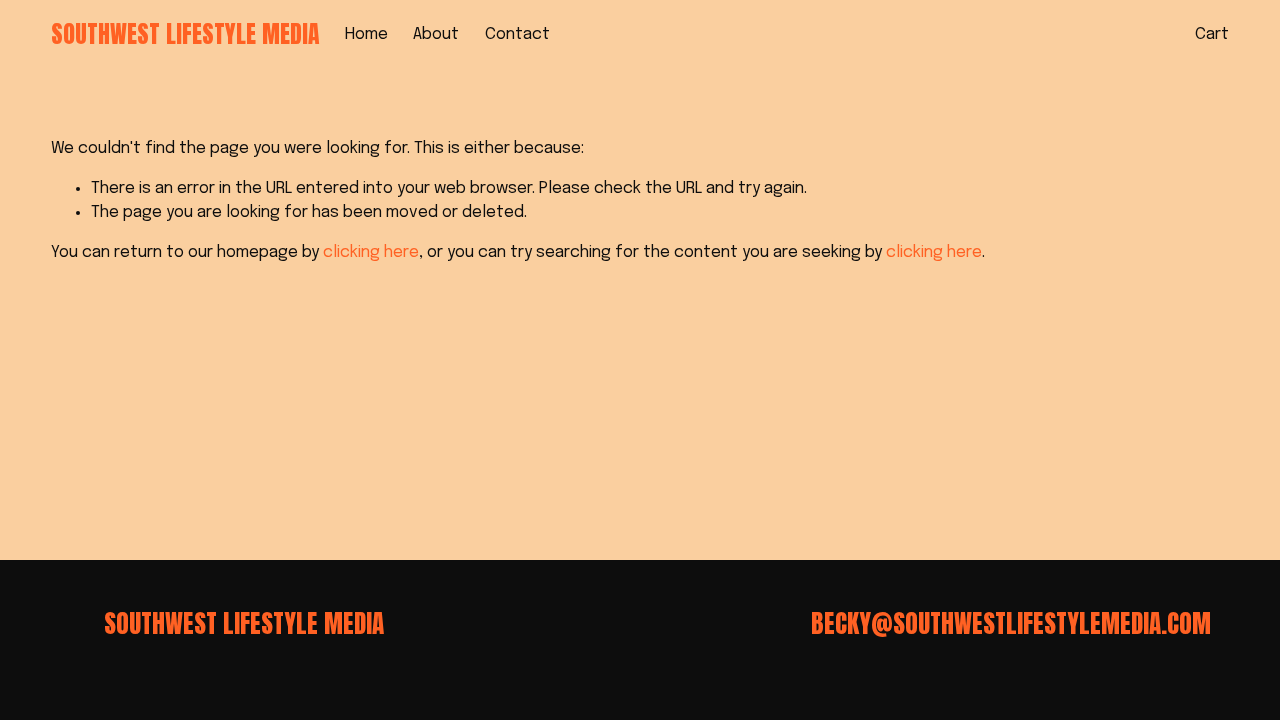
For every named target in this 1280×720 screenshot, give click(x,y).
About (436, 34)
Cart (1212, 34)
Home (366, 34)
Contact (517, 34)
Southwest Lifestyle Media (185, 34)
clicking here (371, 252)
